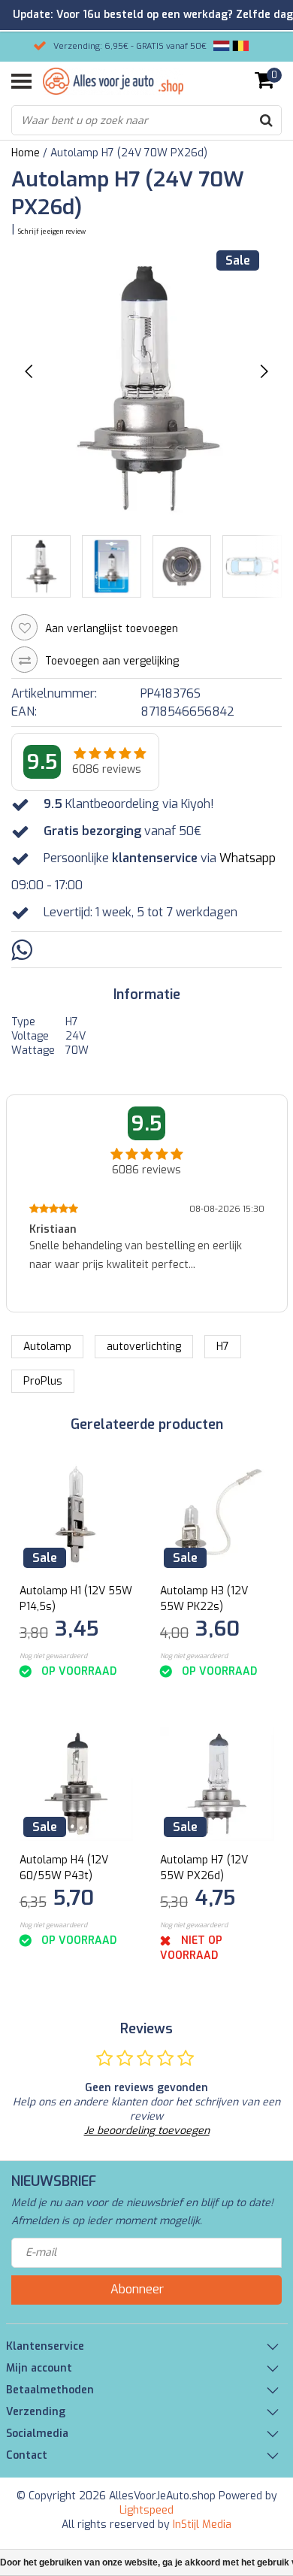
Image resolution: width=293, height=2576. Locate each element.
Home (26, 153)
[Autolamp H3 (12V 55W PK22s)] (217, 1515)
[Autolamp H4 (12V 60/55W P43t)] (77, 1784)
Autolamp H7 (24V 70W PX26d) (129, 153)
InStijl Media (202, 2525)
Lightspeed (146, 2510)
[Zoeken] (266, 120)
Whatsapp (248, 858)
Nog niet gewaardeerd (53, 1656)
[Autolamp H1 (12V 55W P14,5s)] (77, 1515)
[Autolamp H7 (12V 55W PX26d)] (217, 1784)
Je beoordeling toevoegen (147, 2131)
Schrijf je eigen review (52, 232)
